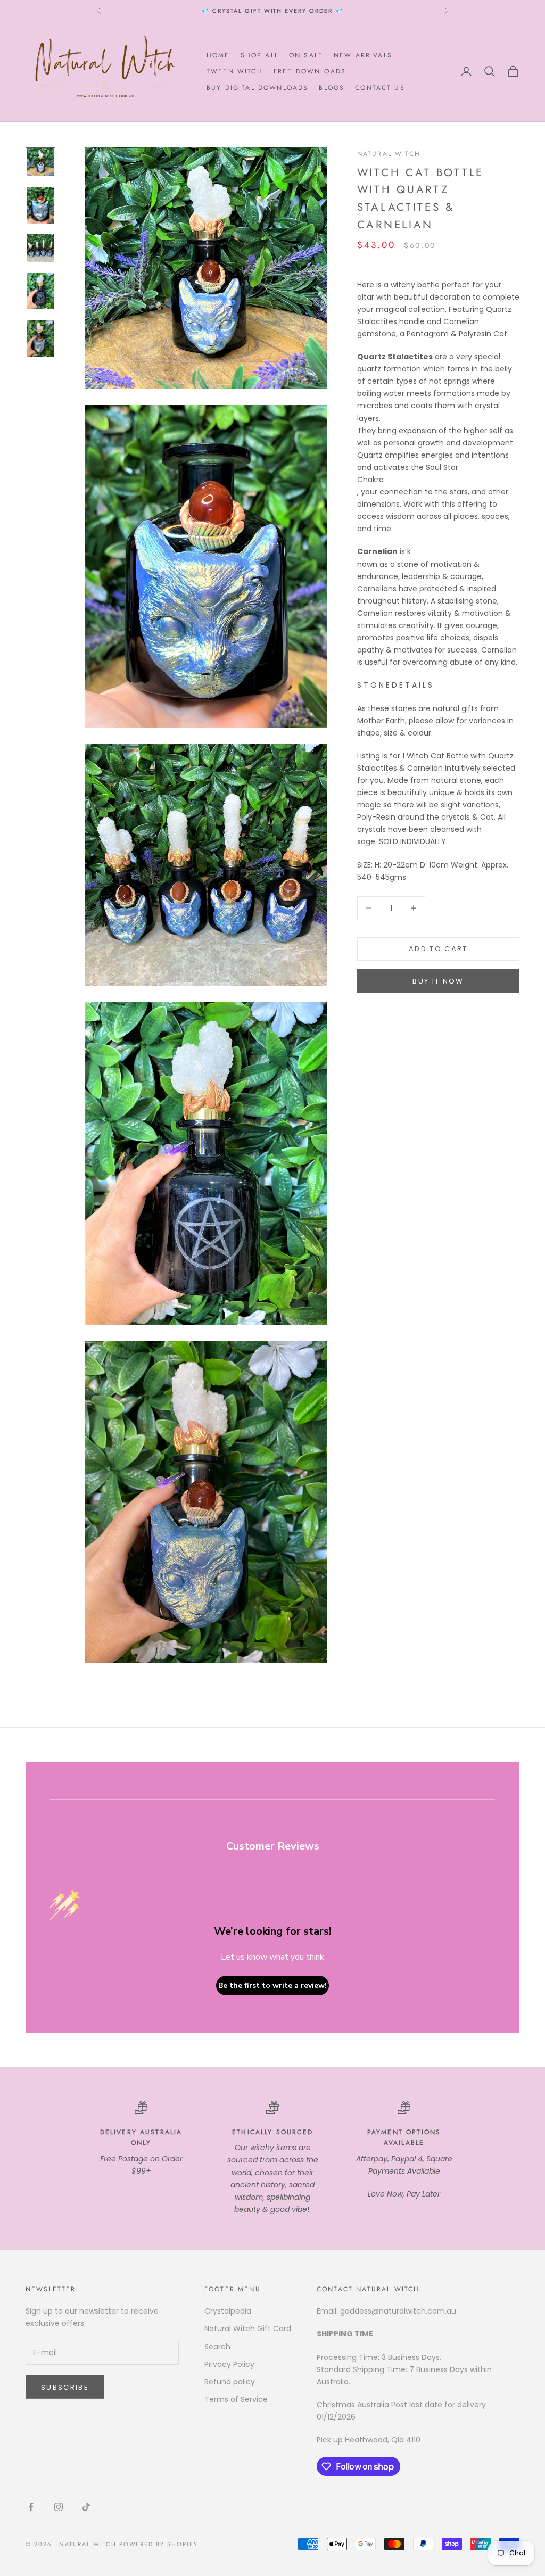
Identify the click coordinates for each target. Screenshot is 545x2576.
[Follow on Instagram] (59, 2507)
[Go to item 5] (40, 338)
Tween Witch (235, 71)
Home (218, 55)
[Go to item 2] (40, 205)
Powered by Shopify (159, 2544)
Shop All (259, 55)
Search (217, 2347)
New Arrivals (363, 55)
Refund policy (230, 2382)
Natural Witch (389, 154)
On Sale (306, 55)
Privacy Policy (229, 2364)
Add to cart (438, 949)
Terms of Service (236, 2399)
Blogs (332, 88)
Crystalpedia (228, 2311)
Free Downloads (310, 71)
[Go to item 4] (40, 291)
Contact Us (380, 88)
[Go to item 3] (40, 248)
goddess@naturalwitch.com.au (398, 2311)
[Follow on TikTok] (86, 2507)
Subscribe (65, 2387)
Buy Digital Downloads (257, 88)
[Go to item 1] (40, 162)
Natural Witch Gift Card (248, 2329)
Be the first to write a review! (272, 1985)
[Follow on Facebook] (31, 2507)
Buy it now (438, 981)
